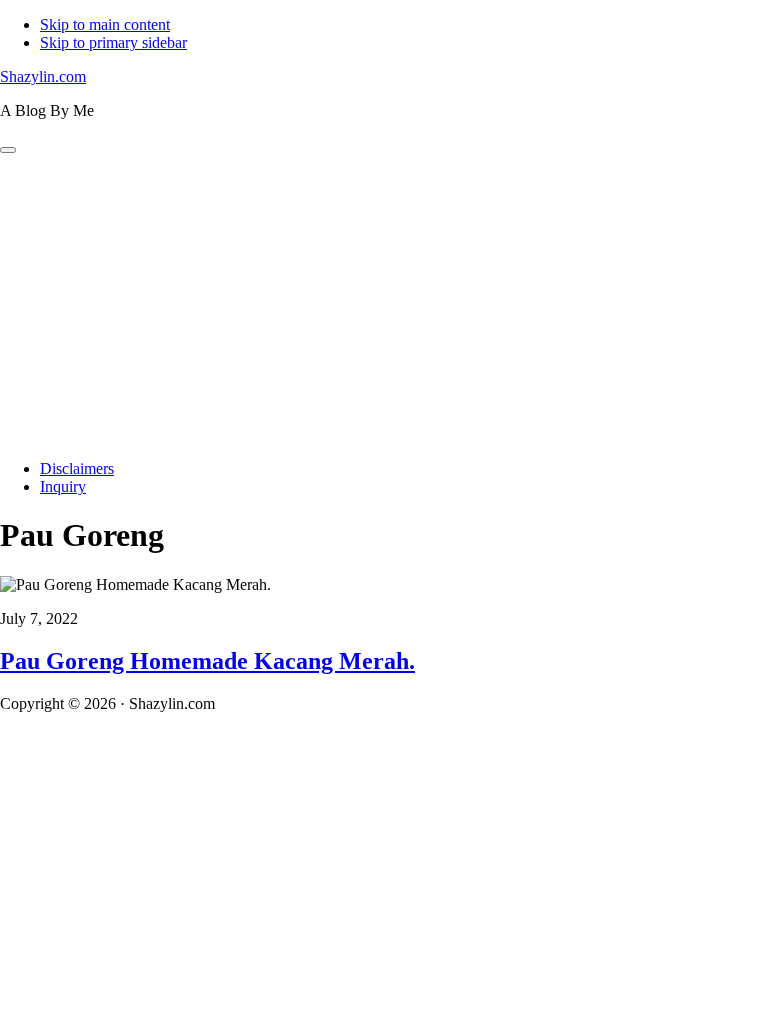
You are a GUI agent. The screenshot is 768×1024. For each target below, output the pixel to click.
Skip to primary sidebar (113, 42)
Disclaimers (77, 468)
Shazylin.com (43, 76)
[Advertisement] (384, 304)
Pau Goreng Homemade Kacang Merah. (207, 661)
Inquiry (63, 486)
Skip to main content (105, 24)
